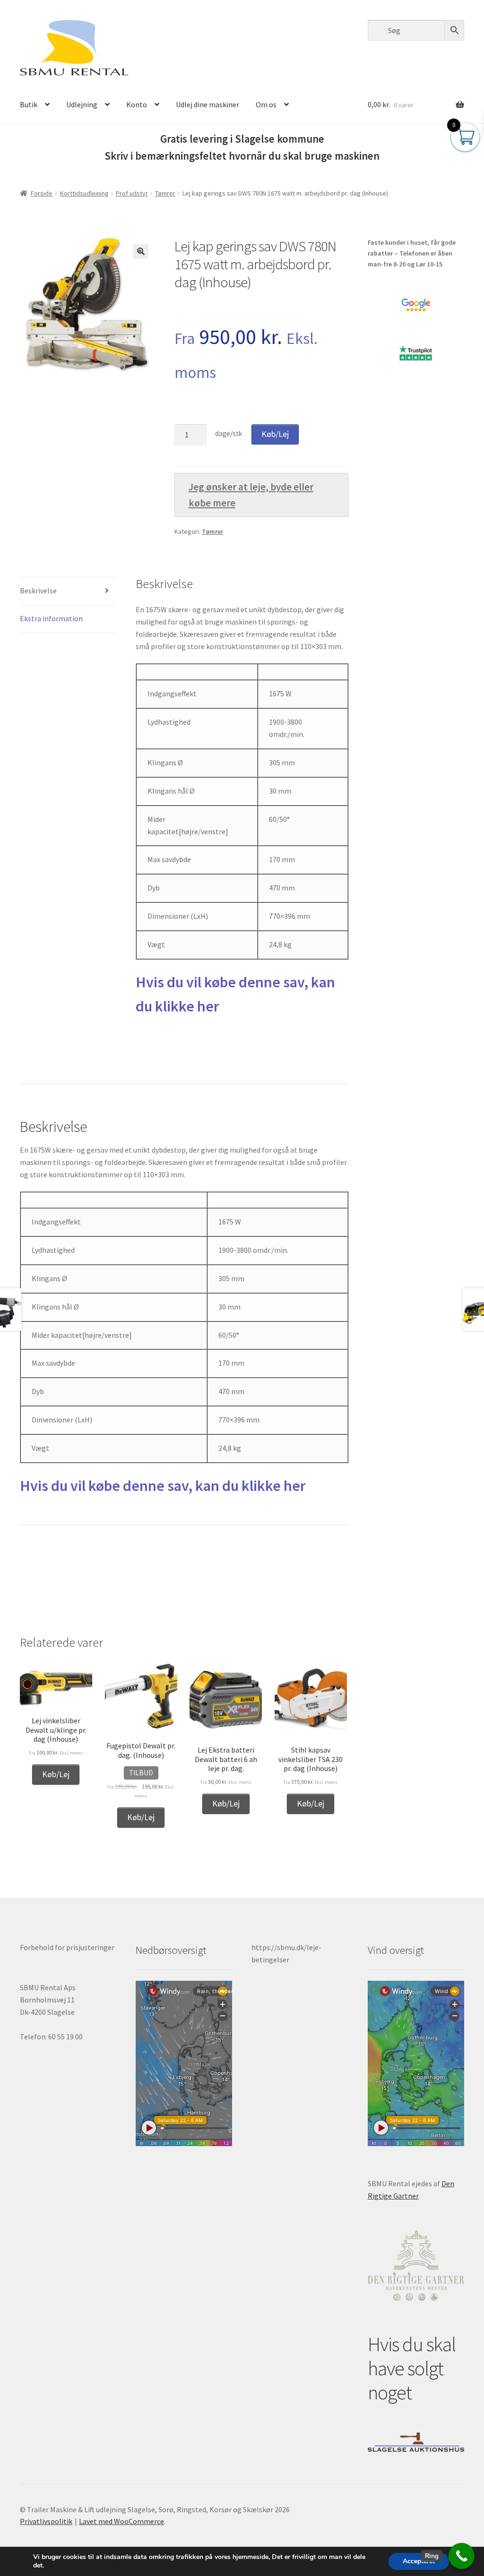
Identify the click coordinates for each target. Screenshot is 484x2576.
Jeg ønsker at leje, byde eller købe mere (251, 495)
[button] (141, 251)
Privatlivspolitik (46, 2521)
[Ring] (462, 2556)
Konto (137, 104)
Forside (42, 193)
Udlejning (82, 104)
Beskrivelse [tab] (38, 591)
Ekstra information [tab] (51, 618)
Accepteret (419, 2561)
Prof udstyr (132, 193)
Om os (266, 104)
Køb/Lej (275, 434)
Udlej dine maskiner (207, 104)
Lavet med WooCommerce (121, 2521)
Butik (29, 104)
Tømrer (165, 193)
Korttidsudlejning (84, 193)
